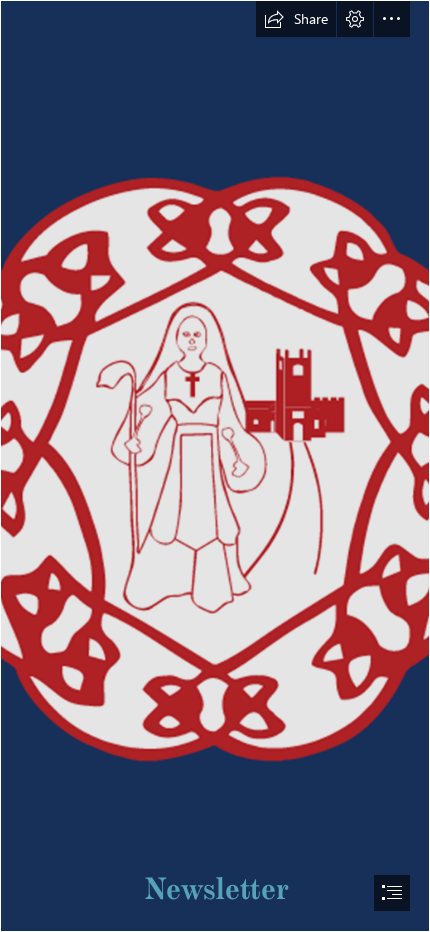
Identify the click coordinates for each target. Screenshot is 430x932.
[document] (215, 466)
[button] (296, 19)
